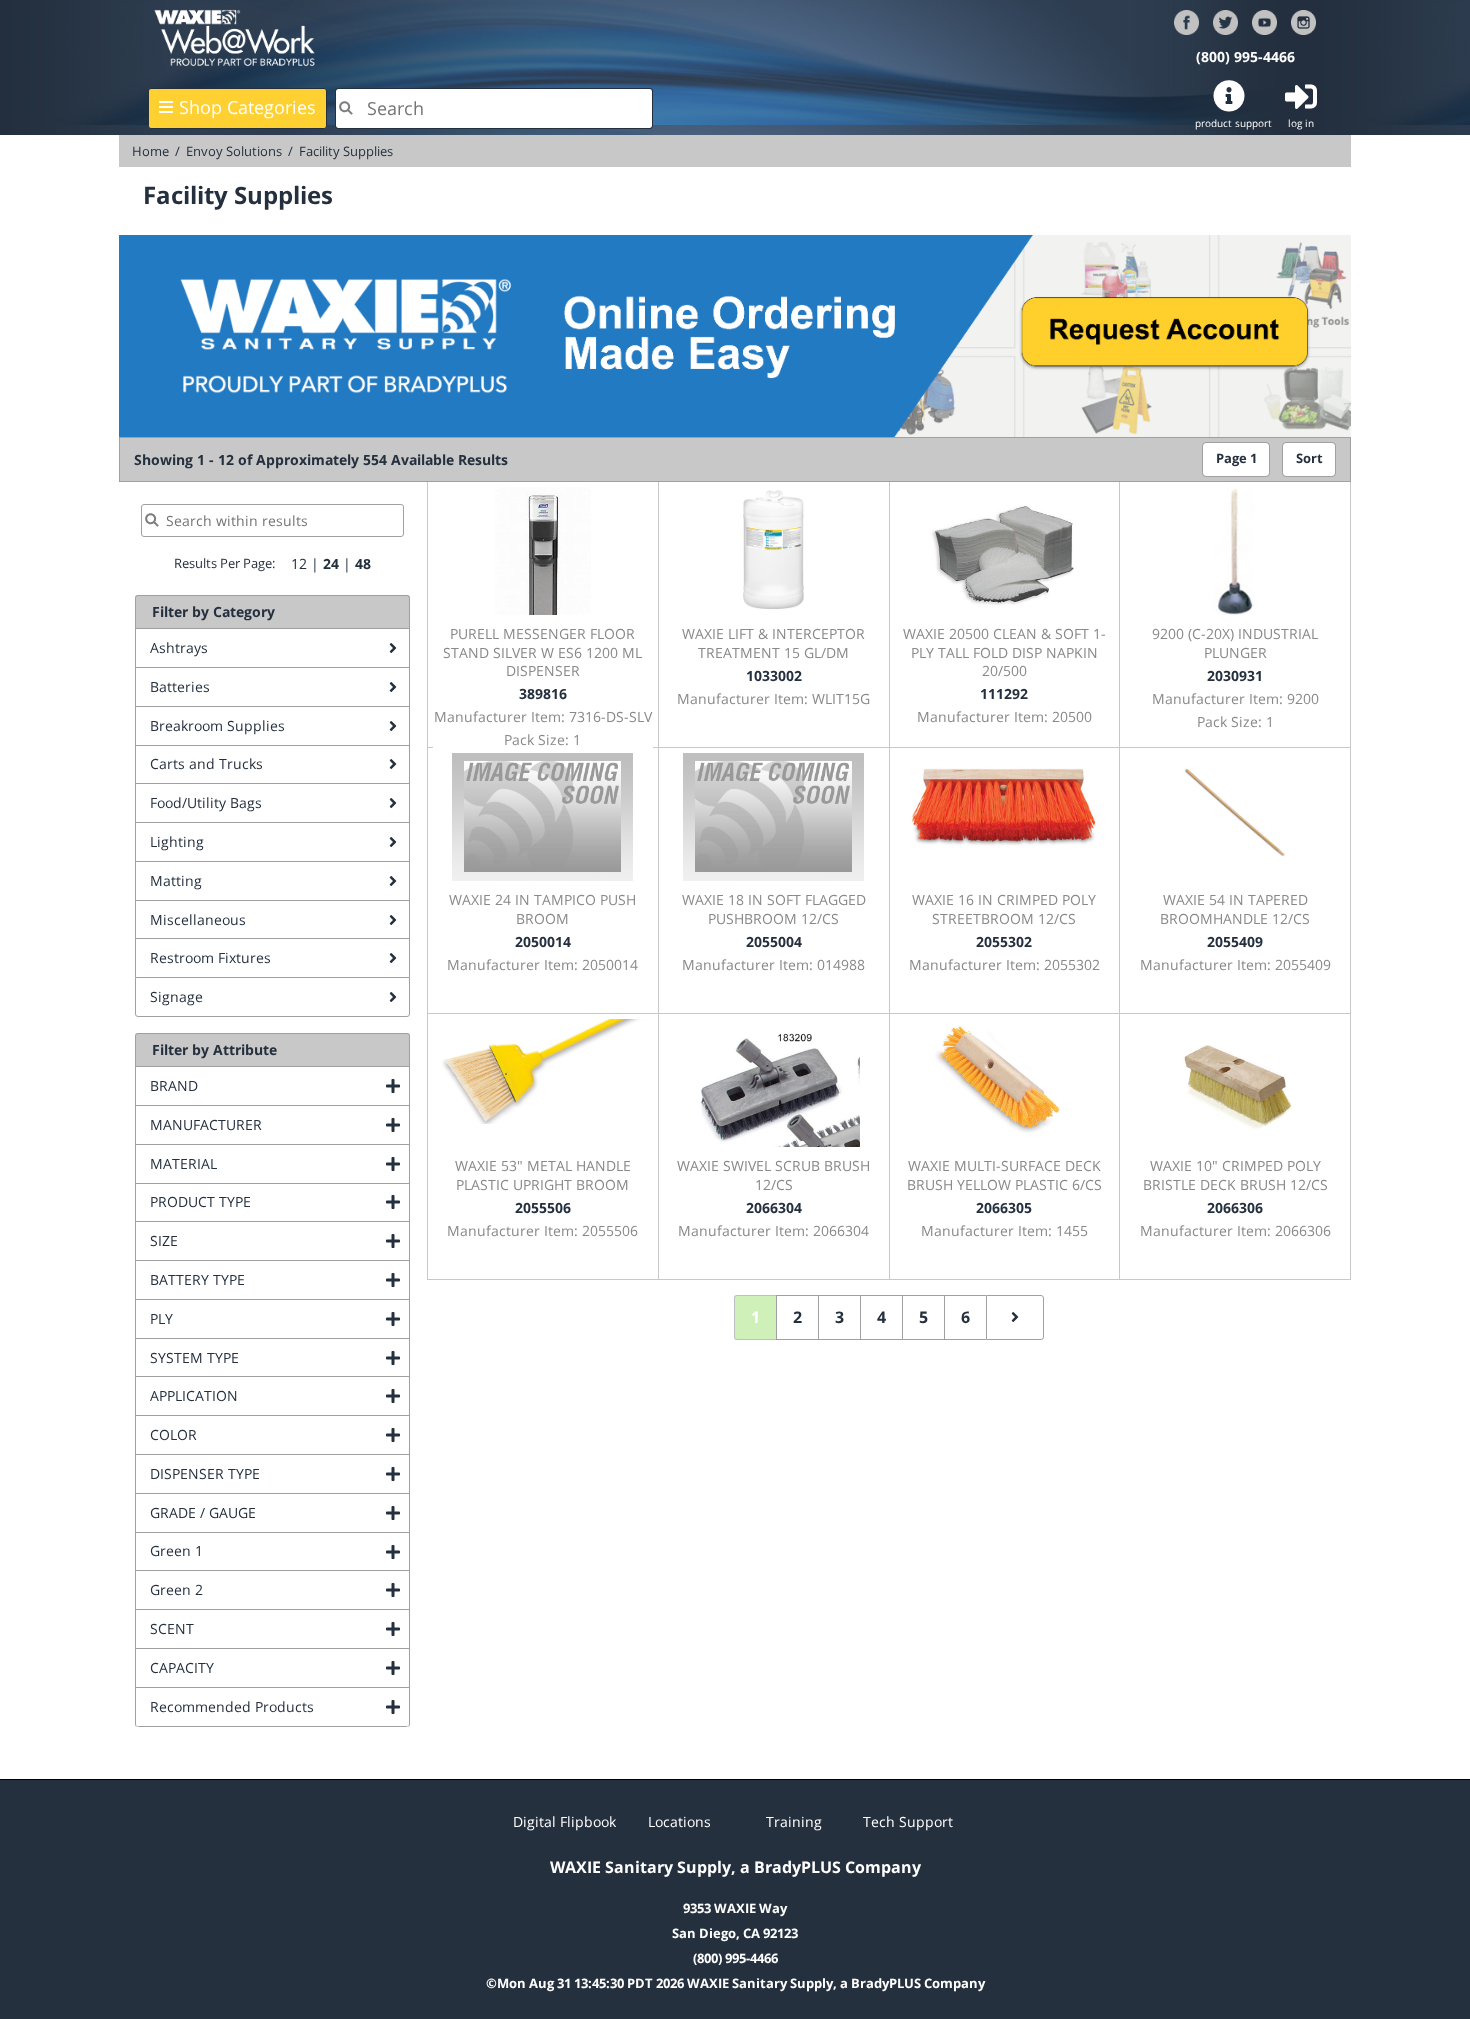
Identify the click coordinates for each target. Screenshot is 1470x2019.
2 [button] (797, 1317)
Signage (176, 996)
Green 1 (257, 1550)
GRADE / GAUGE (279, 1512)
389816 (543, 693)
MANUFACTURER (279, 1124)
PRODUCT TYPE (279, 1201)
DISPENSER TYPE (279, 1473)
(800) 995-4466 (1245, 56)
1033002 (774, 675)
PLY (242, 1318)
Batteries (180, 686)
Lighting (177, 841)
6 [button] (965, 1317)
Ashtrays (179, 647)
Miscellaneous (198, 919)
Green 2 (257, 1589)
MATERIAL (264, 1163)
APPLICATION (275, 1395)
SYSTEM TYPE (275, 1357)
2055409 (1235, 941)
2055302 (1004, 941)
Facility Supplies (346, 151)
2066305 (1004, 1207)
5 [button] (923, 1317)
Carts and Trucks (206, 763)
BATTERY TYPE (278, 1279)
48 (363, 563)
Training (794, 1821)
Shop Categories (247, 107)
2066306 (1235, 1207)
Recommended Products (279, 1706)
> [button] (1015, 1317)
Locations (679, 1821)
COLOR (254, 1434)
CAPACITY (263, 1667)
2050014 (543, 941)
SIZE (245, 1240)
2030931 (1235, 675)
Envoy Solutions (234, 151)
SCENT (253, 1628)
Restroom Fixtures (210, 957)
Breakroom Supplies (217, 725)
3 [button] (839, 1317)
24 (331, 563)
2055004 (774, 941)
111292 (1004, 693)
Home (150, 151)
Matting (176, 880)
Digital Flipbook (564, 1821)
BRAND (255, 1085)
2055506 (543, 1207)
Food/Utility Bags (206, 802)
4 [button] (881, 1317)
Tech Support (908, 1821)
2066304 (774, 1207)
